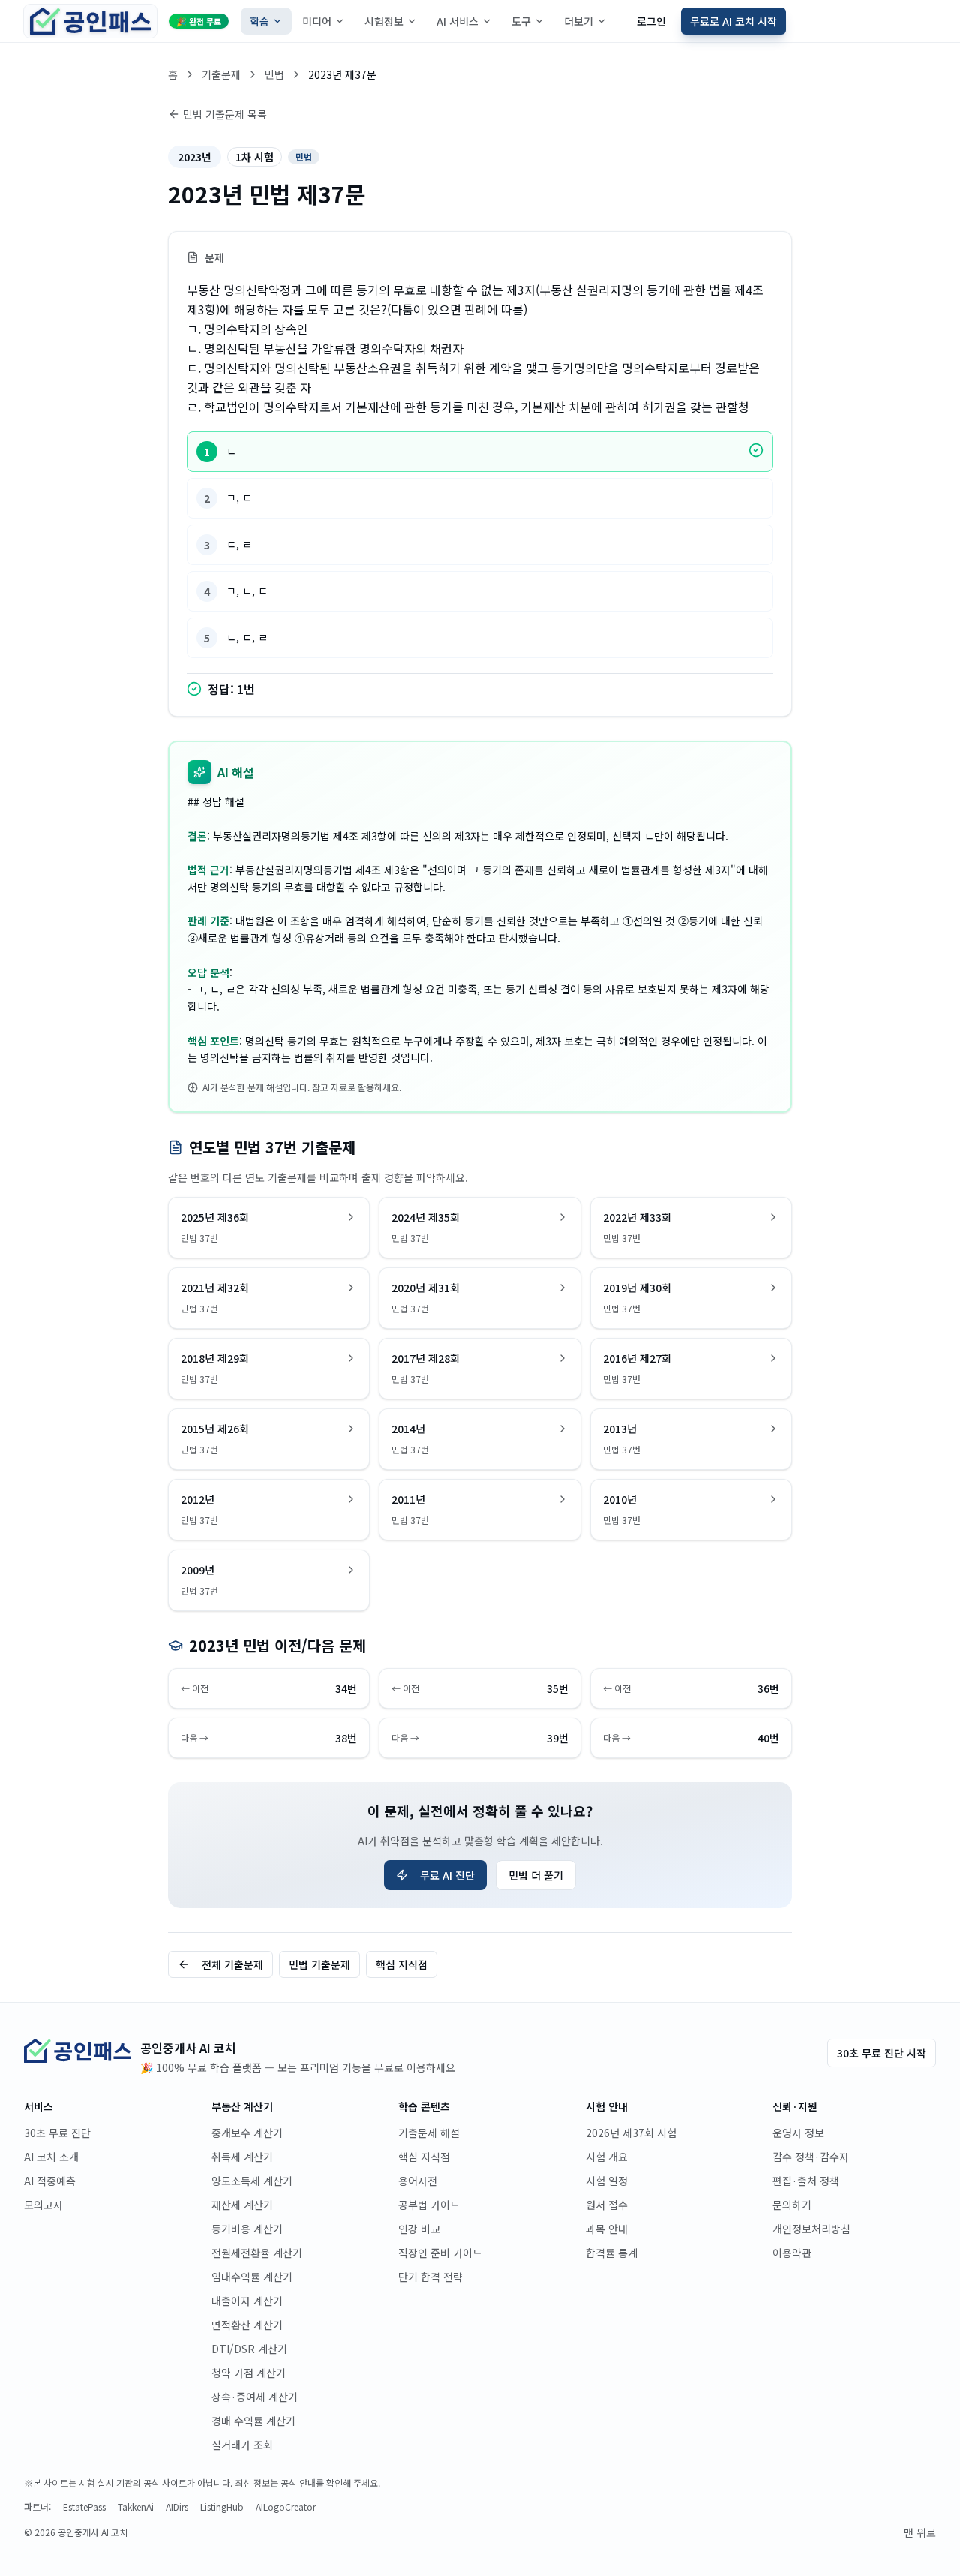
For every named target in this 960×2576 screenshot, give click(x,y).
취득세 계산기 (242, 2157)
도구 (521, 21)
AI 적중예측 (50, 2181)
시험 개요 (607, 2157)
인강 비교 (419, 2229)
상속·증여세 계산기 (255, 2397)
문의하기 (792, 2205)
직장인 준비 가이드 (440, 2253)
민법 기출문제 (319, 1964)
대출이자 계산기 (247, 2301)
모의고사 (43, 2205)
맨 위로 (920, 2532)
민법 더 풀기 (536, 1875)
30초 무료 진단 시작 (882, 2053)
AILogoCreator (286, 2507)
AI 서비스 (457, 21)
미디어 (317, 21)
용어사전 (418, 2181)
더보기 (579, 21)
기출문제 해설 (429, 2133)
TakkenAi (136, 2507)
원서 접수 (607, 2205)
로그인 (651, 21)
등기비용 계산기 (247, 2229)
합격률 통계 (612, 2253)
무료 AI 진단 (447, 1875)
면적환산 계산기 (247, 2325)
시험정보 (384, 21)
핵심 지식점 (402, 1964)
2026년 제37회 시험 (631, 2133)
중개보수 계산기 (247, 2133)
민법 (274, 74)
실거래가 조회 (242, 2445)
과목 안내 (607, 2229)
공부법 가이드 (429, 2205)
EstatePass (84, 2507)
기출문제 (221, 74)
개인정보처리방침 (811, 2229)
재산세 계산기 (242, 2205)
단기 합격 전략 (430, 2277)
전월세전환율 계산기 (257, 2253)
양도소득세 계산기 (252, 2181)
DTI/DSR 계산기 (249, 2349)
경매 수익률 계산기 (253, 2421)
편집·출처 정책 (806, 2181)
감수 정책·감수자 (811, 2157)
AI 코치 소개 (51, 2157)
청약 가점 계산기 (249, 2373)
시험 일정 (607, 2181)
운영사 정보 (798, 2133)
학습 (259, 21)
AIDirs (177, 2507)
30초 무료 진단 (57, 2133)
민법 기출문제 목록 (225, 114)
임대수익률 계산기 (252, 2277)
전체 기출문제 (232, 1964)
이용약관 (792, 2253)
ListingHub (222, 2507)
